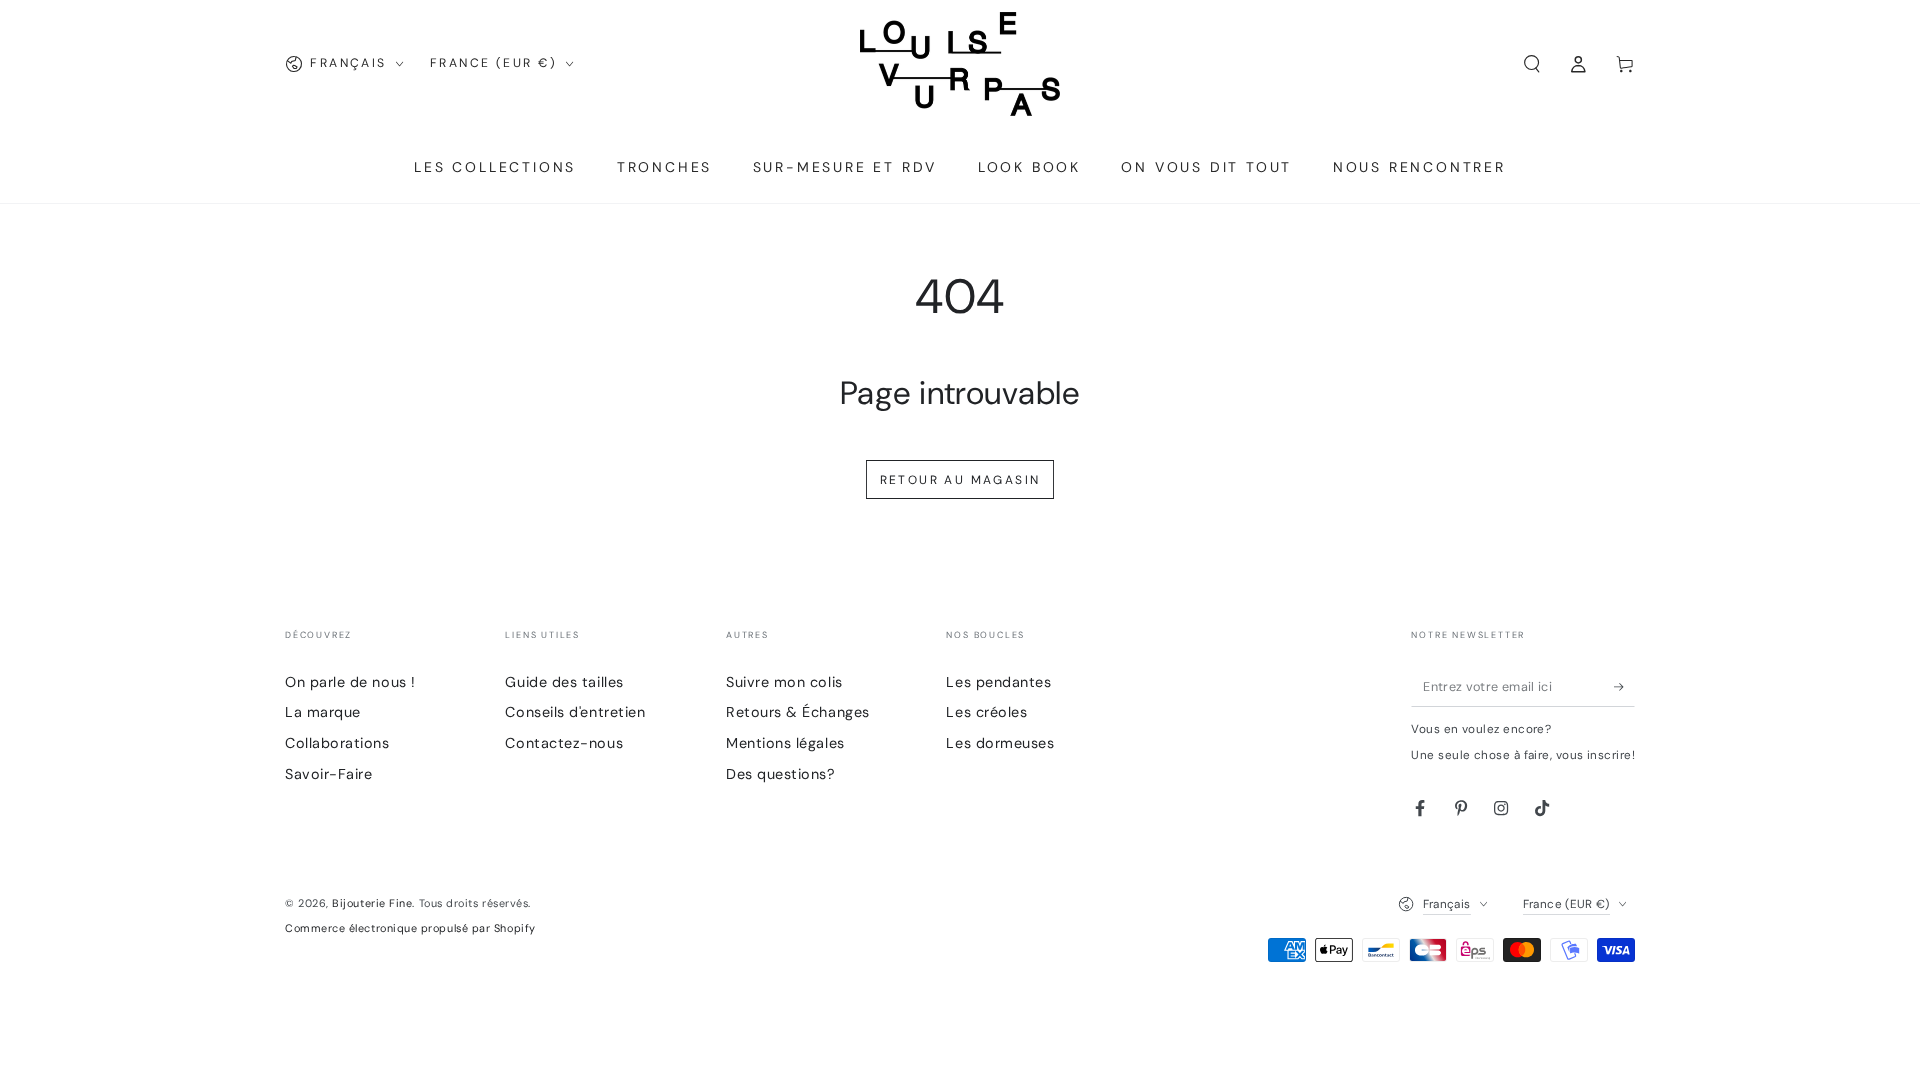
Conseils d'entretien (575, 712)
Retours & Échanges (798, 712)
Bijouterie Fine (372, 903)
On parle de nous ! (350, 682)
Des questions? (781, 774)
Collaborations (337, 743)
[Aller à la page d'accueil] (960, 64)
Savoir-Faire (328, 774)
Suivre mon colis (784, 682)
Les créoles (986, 712)
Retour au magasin (960, 480)
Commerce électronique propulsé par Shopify (410, 928)
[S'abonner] (1624, 687)
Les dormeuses (1000, 743)
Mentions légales (785, 743)
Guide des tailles (564, 682)
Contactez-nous (564, 743)
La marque (323, 712)
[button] (1531, 64)
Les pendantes (998, 682)
